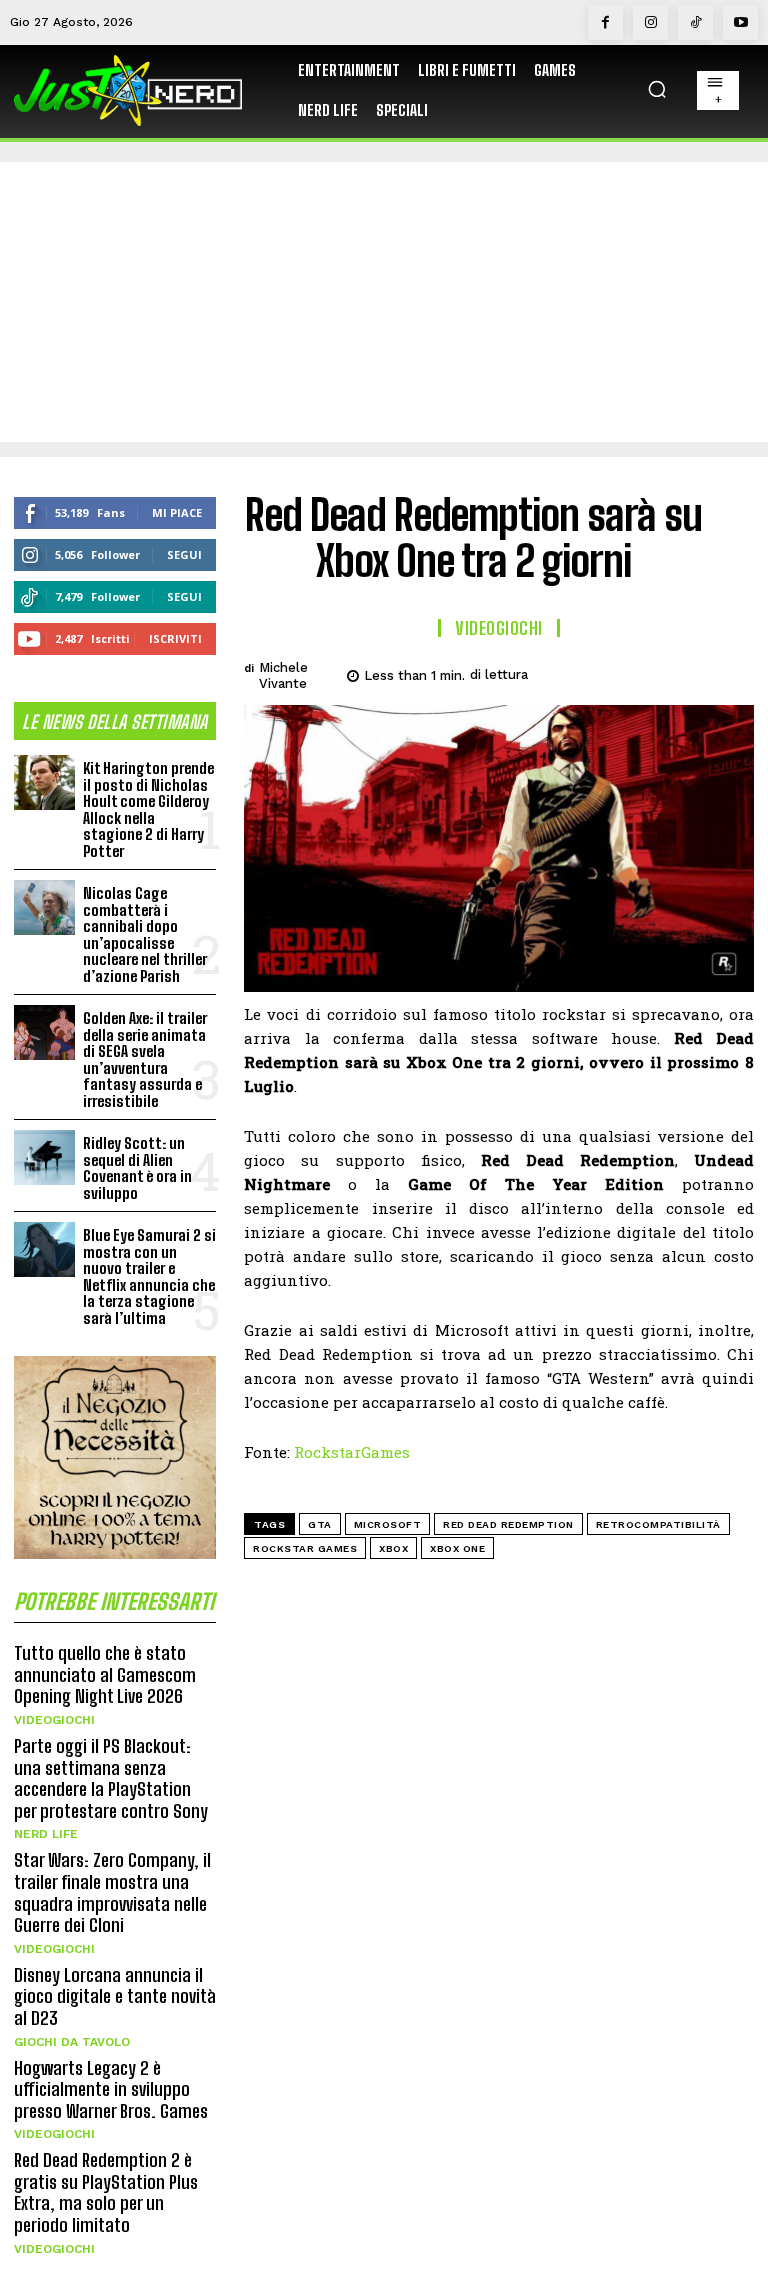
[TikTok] (695, 22)
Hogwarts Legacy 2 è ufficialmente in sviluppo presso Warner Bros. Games (111, 2089)
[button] (657, 89)
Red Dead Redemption (508, 1524)
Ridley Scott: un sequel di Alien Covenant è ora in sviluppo (137, 1168)
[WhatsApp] (686, 672)
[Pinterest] (640, 672)
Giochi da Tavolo (72, 2042)
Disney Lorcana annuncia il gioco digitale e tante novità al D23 (115, 1996)
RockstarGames (352, 1452)
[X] (594, 672)
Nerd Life (46, 1834)
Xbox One (457, 1548)
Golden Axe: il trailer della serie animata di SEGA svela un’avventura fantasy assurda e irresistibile (145, 1059)
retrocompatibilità (658, 1524)
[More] (733, 672)
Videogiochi (54, 1720)
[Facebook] (605, 22)
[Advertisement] (384, 302)
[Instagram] (650, 22)
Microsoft (388, 1524)
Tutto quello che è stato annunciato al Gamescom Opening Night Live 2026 (105, 1674)
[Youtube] (740, 22)
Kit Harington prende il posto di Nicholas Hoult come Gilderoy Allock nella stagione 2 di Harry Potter (148, 809)
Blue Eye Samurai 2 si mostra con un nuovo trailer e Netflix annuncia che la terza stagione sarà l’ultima (149, 1276)
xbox (393, 1548)
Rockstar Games (305, 1548)
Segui (184, 554)
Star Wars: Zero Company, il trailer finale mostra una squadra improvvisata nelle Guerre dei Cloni (112, 1892)
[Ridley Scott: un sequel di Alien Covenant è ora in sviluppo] (44, 1157)
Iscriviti (175, 638)
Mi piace (177, 512)
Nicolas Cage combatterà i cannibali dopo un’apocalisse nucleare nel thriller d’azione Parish (145, 934)
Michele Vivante (283, 675)
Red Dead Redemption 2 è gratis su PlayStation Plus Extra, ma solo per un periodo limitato (106, 2192)
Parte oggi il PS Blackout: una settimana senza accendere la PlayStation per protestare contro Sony (111, 1778)
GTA (320, 1524)
